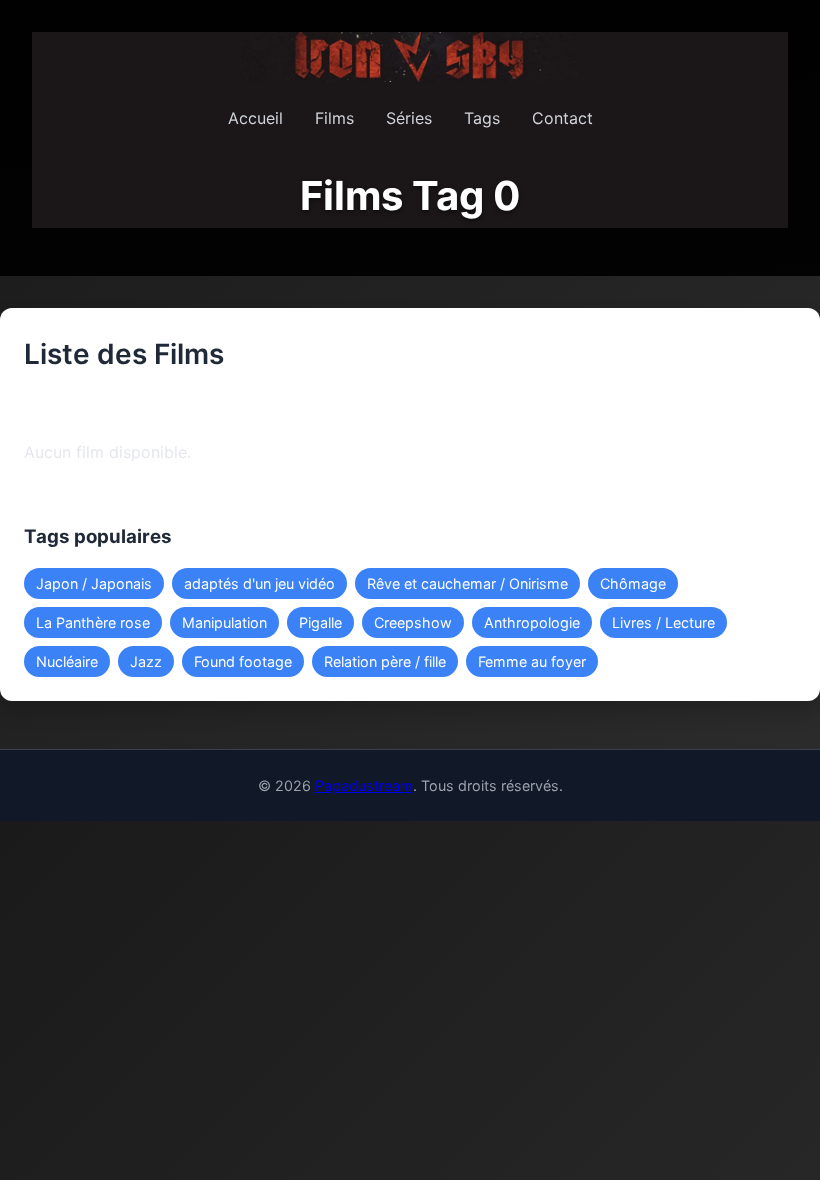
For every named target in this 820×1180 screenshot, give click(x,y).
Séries (409, 118)
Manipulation (224, 622)
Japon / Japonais (94, 583)
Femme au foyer (532, 661)
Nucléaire (67, 661)
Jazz (146, 661)
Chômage (633, 583)
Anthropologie (532, 622)
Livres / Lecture (663, 622)
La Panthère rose (93, 622)
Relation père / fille (385, 661)
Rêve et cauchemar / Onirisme (467, 583)
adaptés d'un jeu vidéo (259, 583)
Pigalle (320, 622)
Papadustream (364, 785)
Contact (562, 118)
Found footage (243, 661)
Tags (482, 118)
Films (334, 118)
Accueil (255, 118)
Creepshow (413, 622)
